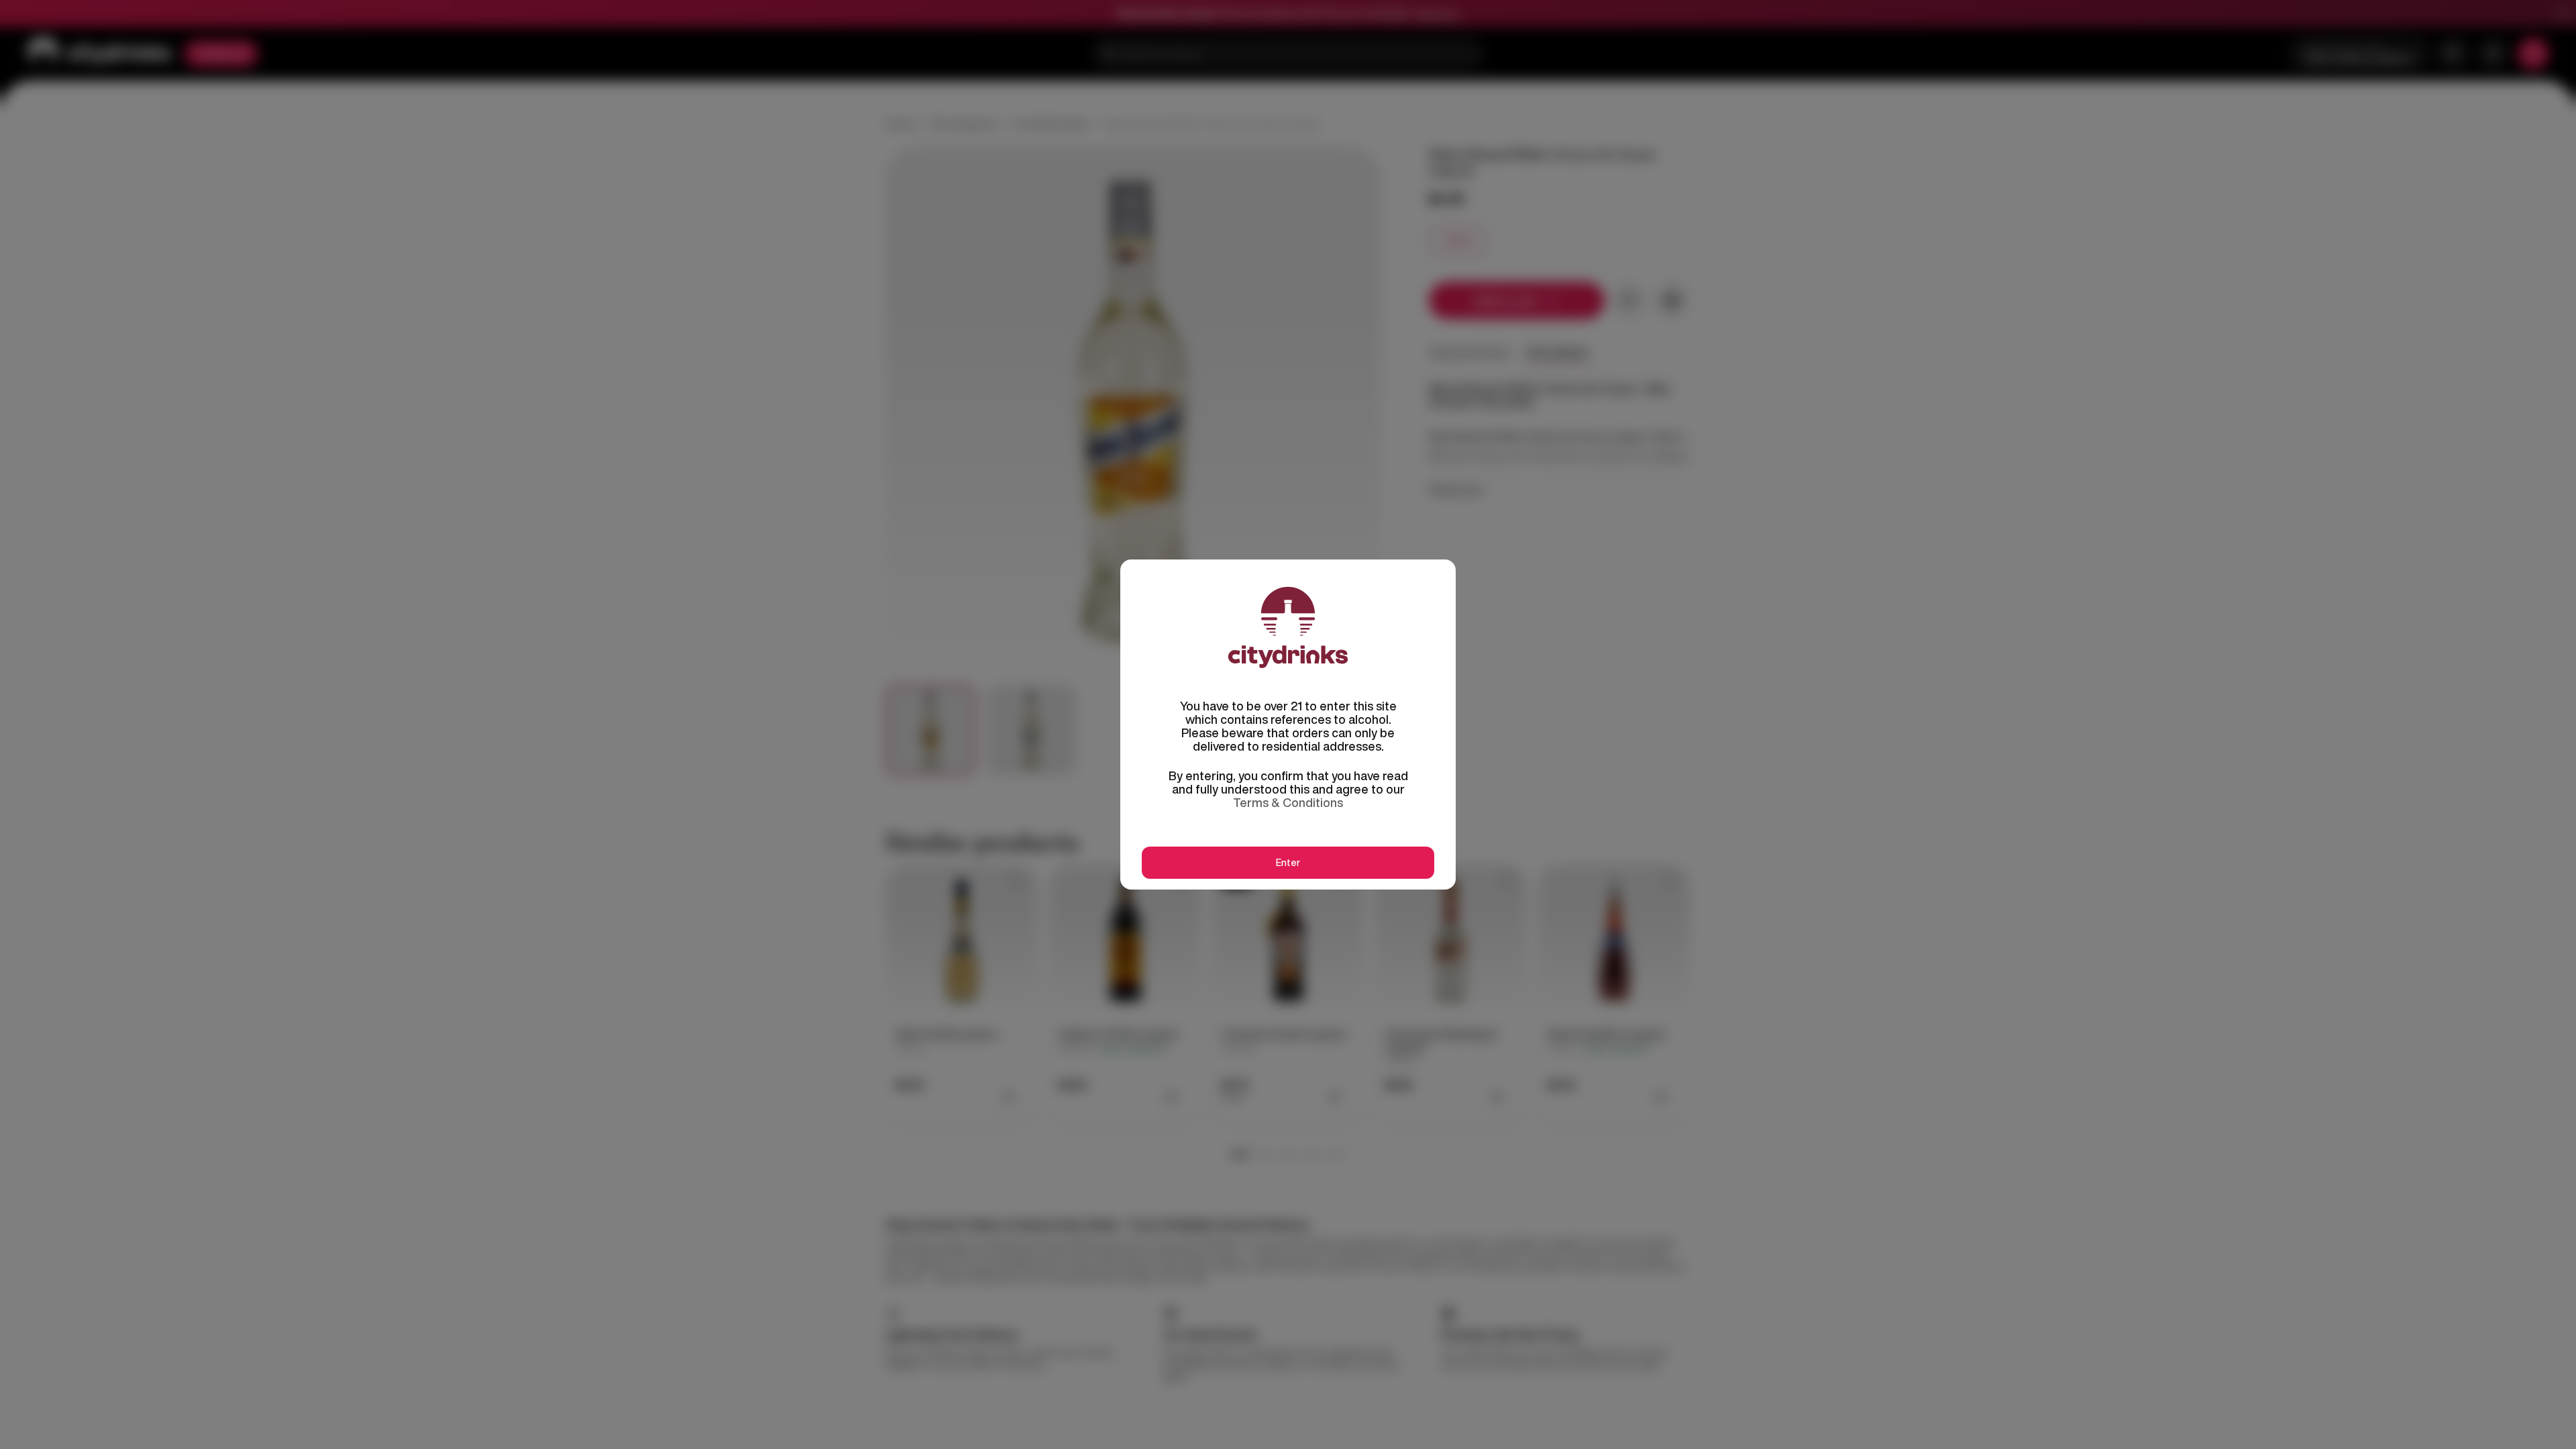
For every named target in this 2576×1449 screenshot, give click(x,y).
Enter (1288, 863)
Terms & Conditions (1288, 802)
